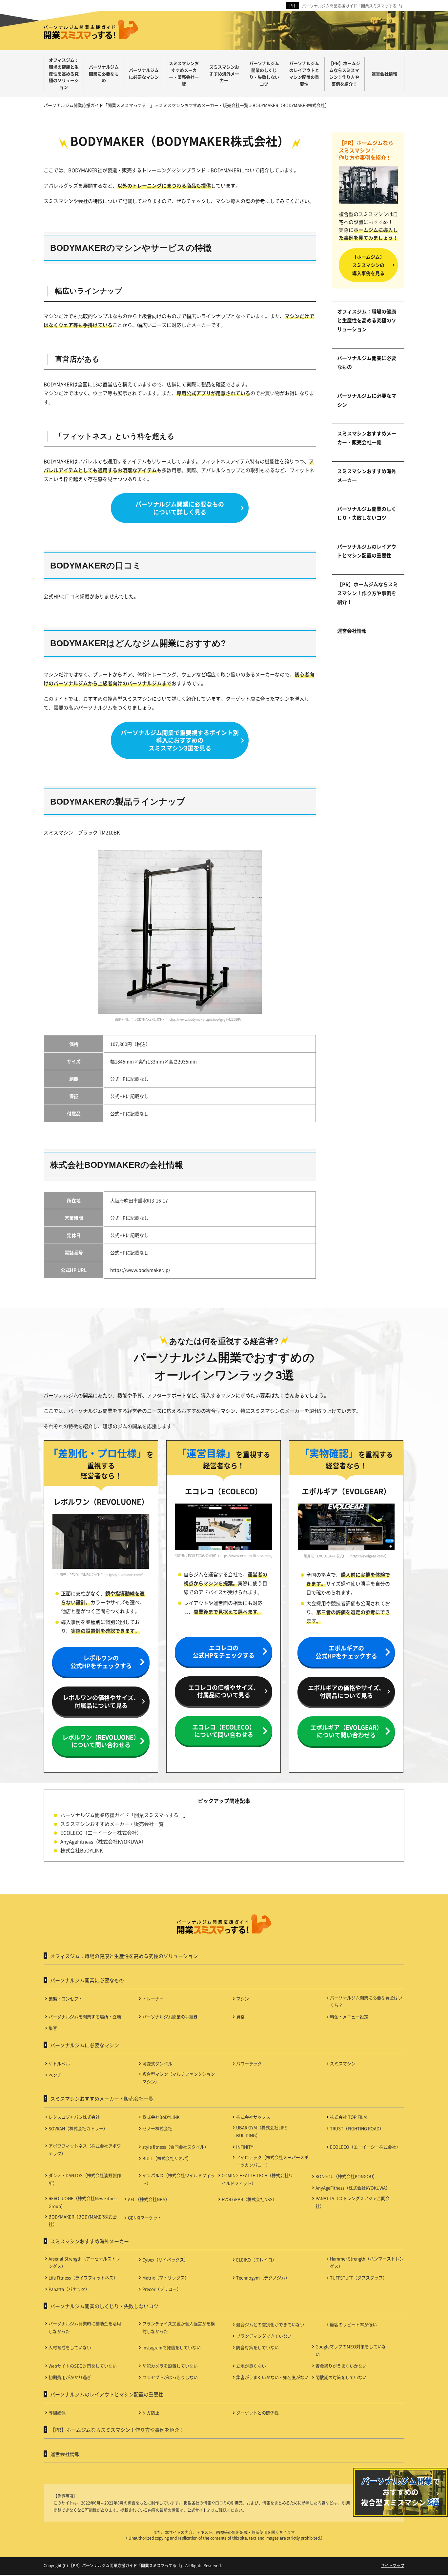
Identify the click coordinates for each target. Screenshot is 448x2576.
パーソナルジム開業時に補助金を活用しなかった (85, 2327)
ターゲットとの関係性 (257, 2413)
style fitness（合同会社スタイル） (175, 2147)
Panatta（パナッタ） (69, 2289)
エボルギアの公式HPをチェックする (346, 1652)
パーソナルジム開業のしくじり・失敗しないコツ (367, 513)
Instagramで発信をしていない (172, 2347)
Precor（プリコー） (162, 2289)
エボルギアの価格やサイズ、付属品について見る (346, 1691)
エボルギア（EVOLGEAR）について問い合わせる (346, 1731)
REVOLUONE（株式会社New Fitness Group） (83, 2202)
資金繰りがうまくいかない (341, 2366)
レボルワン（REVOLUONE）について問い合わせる (101, 1741)
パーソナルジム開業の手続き (170, 2017)
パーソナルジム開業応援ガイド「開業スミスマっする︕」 (353, 6)
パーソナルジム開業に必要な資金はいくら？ (366, 2001)
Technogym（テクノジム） (263, 2277)
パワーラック (249, 2063)
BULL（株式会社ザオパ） (167, 2158)
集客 (53, 2028)
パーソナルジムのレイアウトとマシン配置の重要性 (367, 551)
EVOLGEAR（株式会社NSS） (249, 2199)
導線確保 (57, 2413)
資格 (240, 2017)
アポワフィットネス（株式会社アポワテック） (85, 2149)
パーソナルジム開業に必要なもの (367, 362)
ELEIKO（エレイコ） (256, 2259)
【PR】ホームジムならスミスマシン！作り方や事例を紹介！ (367, 593)
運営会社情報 (352, 631)
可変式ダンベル (157, 2063)
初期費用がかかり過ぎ (70, 2377)
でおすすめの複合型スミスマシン (401, 2491)
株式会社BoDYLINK (82, 1850)
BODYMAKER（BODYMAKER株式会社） (83, 2220)
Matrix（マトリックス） (166, 2277)
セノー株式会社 (157, 2128)
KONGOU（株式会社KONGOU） (346, 2176)
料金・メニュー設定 (349, 2017)
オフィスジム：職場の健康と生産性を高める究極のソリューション (367, 320)
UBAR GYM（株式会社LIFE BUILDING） (262, 2131)
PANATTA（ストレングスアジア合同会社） (353, 2202)
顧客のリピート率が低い (353, 2324)
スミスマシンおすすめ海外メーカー (367, 475)
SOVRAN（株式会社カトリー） (78, 2128)
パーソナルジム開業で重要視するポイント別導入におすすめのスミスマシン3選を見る (180, 740)
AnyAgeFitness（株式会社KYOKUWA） (103, 1841)
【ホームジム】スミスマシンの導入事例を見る (368, 265)
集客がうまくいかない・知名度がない (272, 2377)
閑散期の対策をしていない (341, 2377)
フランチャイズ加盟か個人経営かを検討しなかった (179, 2327)
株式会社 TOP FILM (348, 2117)
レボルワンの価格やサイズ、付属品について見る (101, 1701)
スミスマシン (343, 2063)
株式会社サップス (253, 2117)
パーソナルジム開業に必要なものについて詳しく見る (180, 508)
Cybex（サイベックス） (165, 2259)
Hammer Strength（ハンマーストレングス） (367, 2262)
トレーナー (153, 1998)
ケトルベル (59, 2063)
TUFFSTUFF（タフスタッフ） (358, 2277)
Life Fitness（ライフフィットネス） (83, 2277)
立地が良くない (251, 2366)
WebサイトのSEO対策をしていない (83, 2366)
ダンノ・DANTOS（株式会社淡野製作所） (85, 2179)
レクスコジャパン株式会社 (74, 2117)
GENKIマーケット (145, 2217)
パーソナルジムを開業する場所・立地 (85, 2017)
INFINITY (245, 2147)
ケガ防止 (151, 2413)
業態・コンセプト (66, 1998)
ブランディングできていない (264, 2336)
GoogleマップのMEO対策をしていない (351, 2350)
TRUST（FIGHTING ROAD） (357, 2128)
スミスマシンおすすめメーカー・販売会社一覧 (367, 438)
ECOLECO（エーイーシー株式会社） (101, 1833)
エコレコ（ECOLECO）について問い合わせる (224, 1731)
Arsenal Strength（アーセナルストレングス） (84, 2262)
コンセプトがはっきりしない (170, 2377)
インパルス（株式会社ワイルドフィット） (179, 2179)
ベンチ (55, 2075)
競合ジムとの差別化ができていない (270, 2324)
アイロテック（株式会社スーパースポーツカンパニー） (272, 2161)
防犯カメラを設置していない (170, 2366)
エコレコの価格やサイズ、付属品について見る (224, 1691)
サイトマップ (393, 2565)
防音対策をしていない (257, 2347)
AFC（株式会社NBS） (149, 2199)
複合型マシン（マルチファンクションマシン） (179, 2078)
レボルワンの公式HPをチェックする (101, 1661)
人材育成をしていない (70, 2347)
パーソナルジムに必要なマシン (367, 400)
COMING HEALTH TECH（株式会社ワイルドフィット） (257, 2179)
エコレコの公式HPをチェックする (224, 1651)
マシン (243, 1998)
